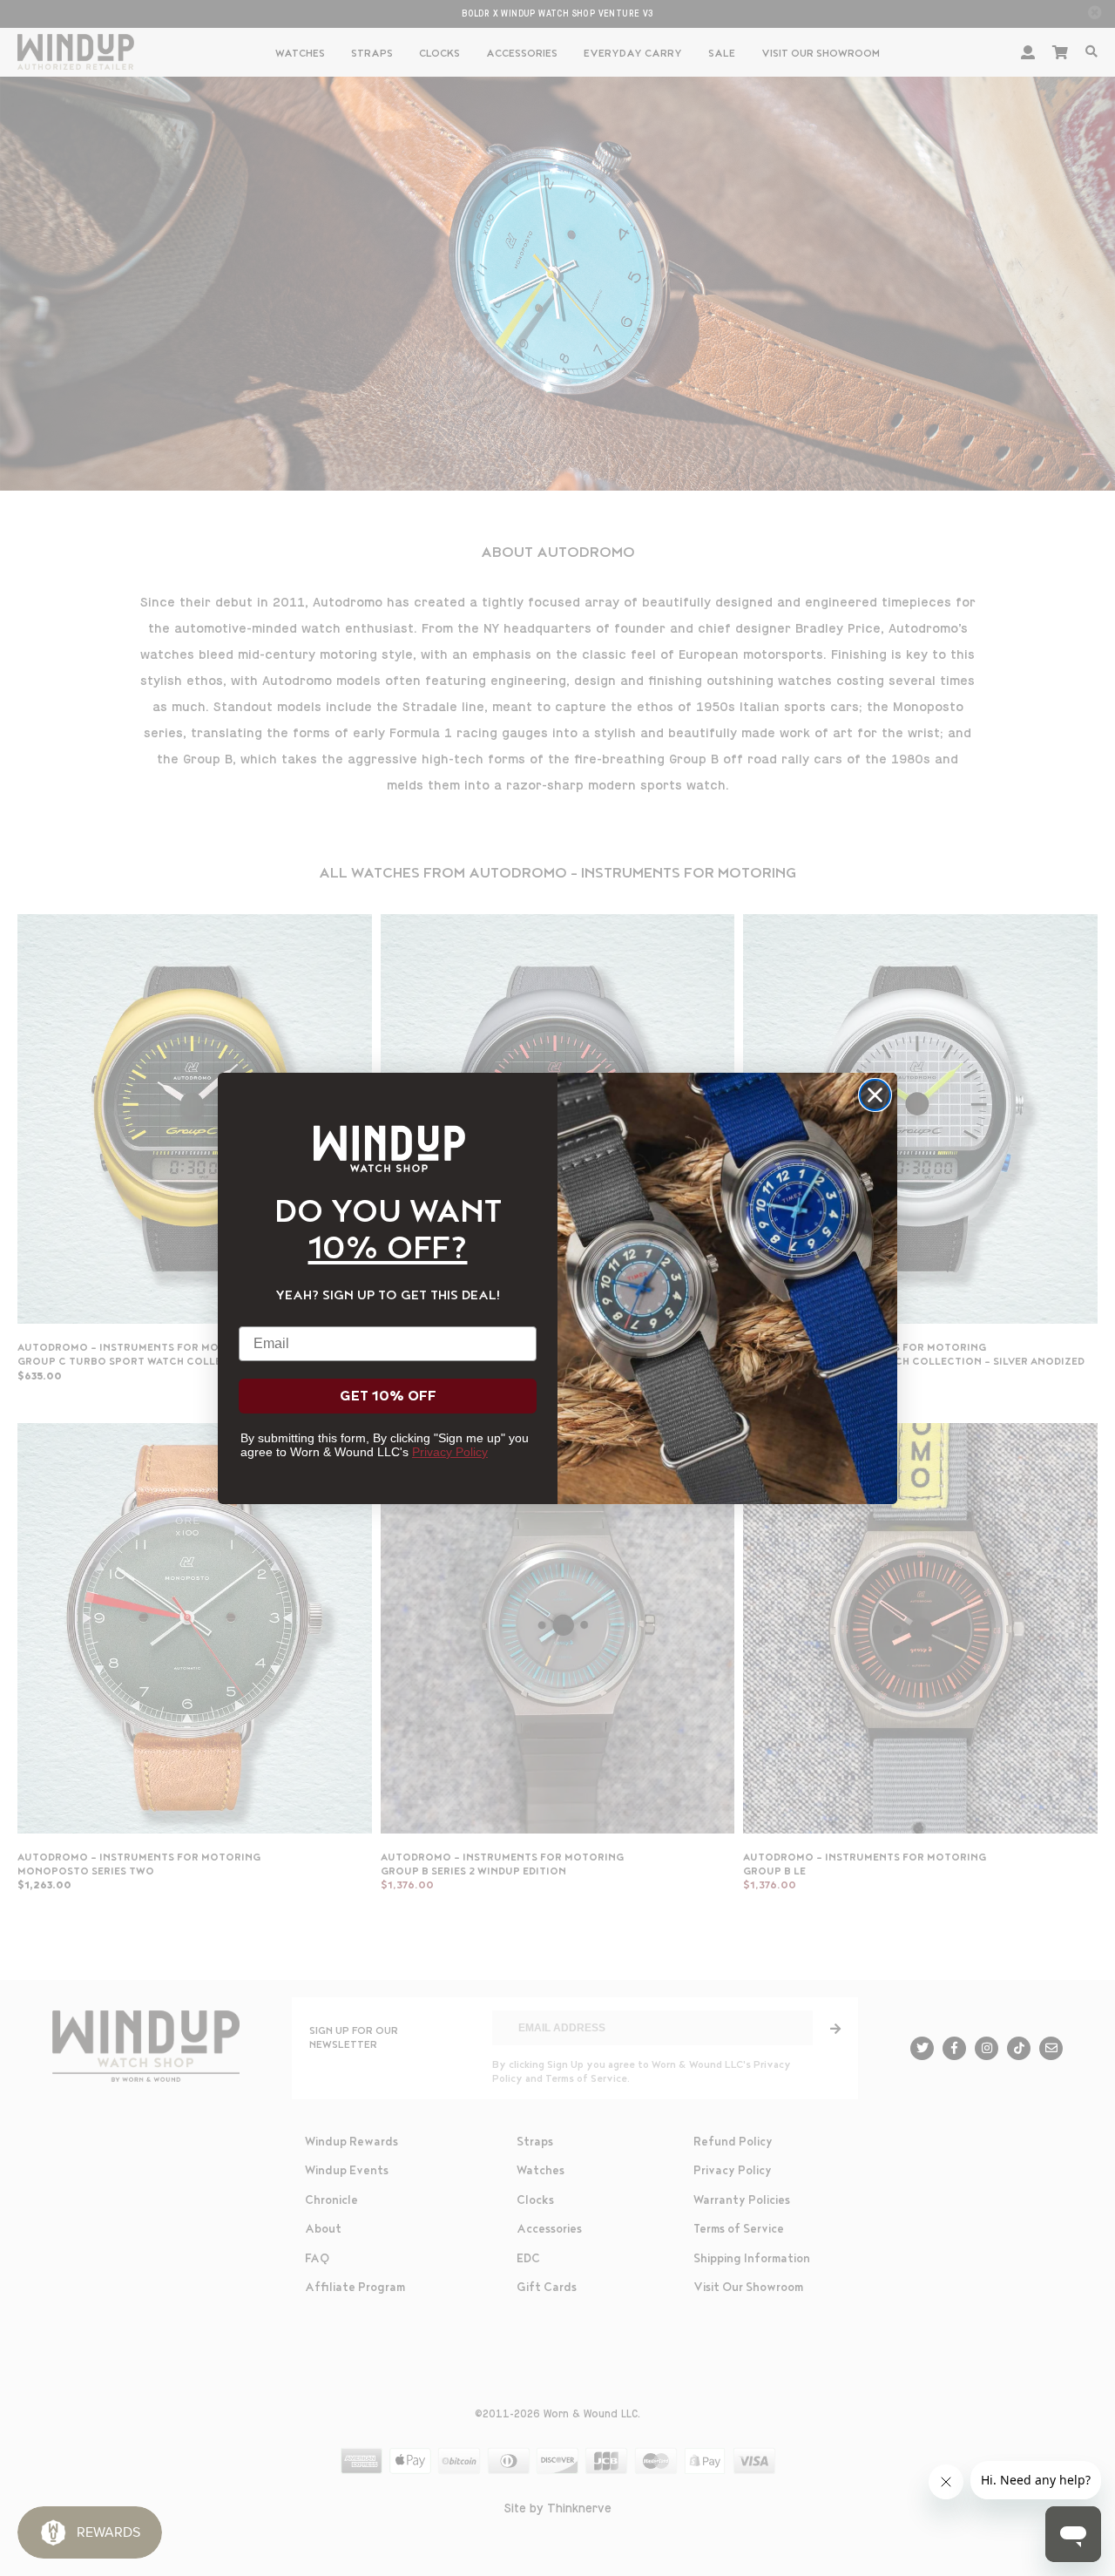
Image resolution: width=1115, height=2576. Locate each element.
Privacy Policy (450, 1452)
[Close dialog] (875, 1095)
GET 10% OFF (388, 1396)
